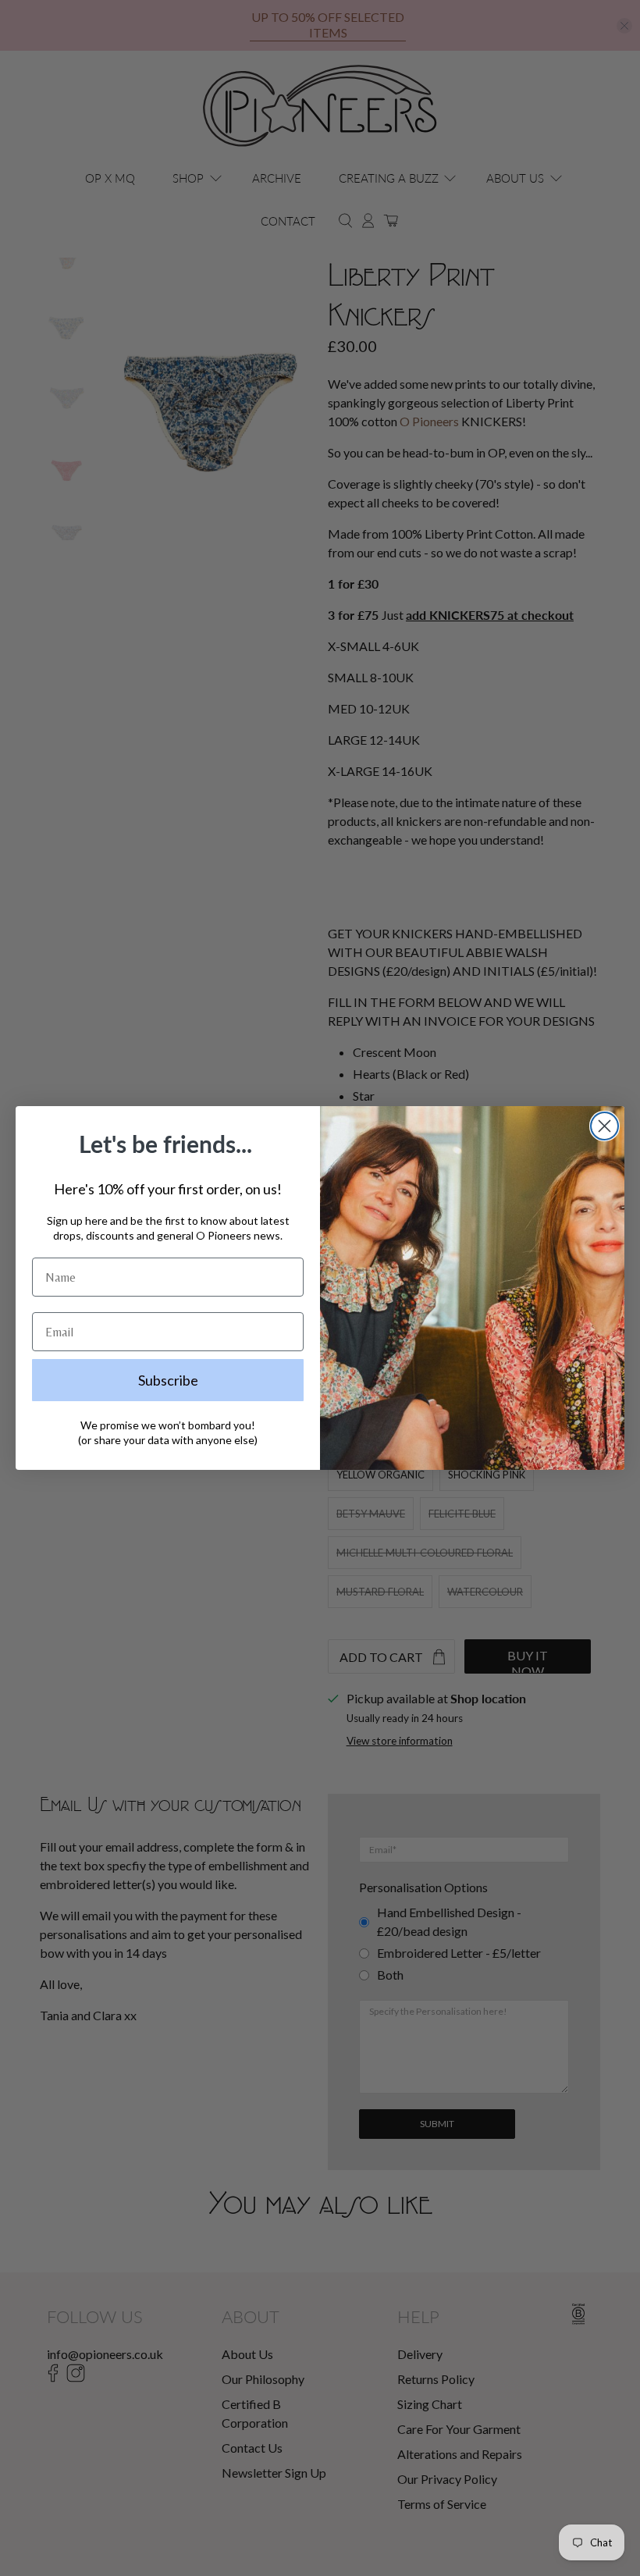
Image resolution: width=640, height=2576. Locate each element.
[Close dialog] (604, 1126)
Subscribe (168, 1380)
